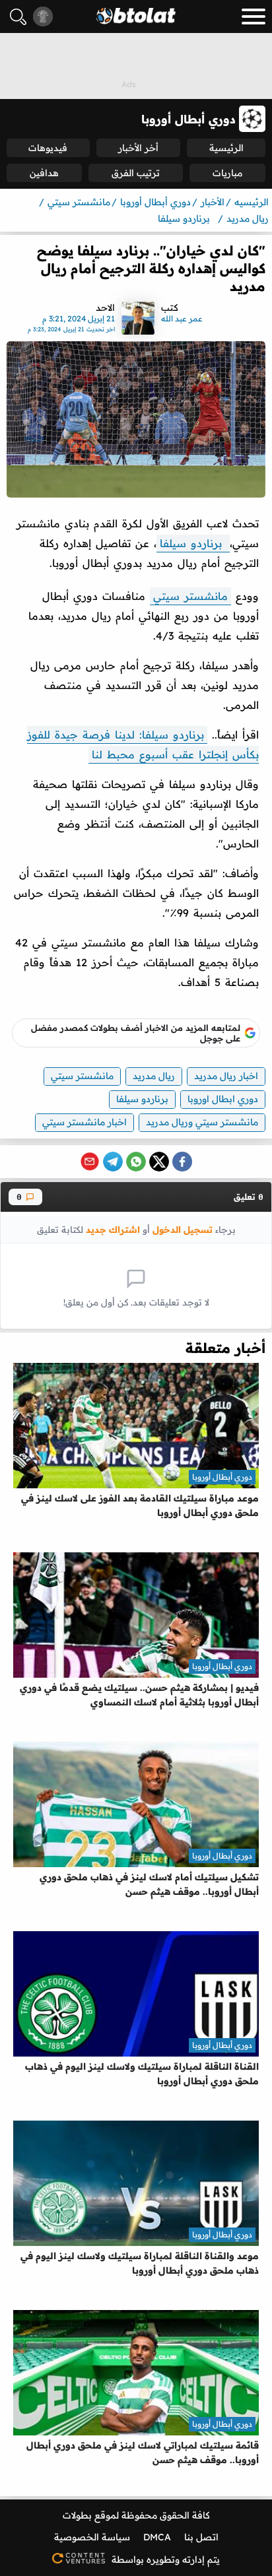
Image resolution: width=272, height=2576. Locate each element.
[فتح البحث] (18, 17)
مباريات (227, 173)
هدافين (44, 173)
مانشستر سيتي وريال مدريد (202, 1122)
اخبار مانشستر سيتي (85, 1122)
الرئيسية (226, 148)
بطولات (77, 2515)
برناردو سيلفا (193, 543)
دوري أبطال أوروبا (222, 1477)
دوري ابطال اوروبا (223, 1099)
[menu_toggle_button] (254, 17)
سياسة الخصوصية (92, 2537)
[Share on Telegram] (113, 1162)
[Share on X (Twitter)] (159, 1162)
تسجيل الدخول (183, 1229)
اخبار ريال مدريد (226, 1076)
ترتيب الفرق (136, 173)
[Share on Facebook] (182, 1162)
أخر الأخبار (138, 148)
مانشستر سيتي (190, 596)
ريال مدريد (154, 1076)
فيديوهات (48, 148)
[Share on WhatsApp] (136, 1162)
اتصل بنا (201, 2537)
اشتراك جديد (113, 1229)
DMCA (157, 2537)
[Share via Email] (90, 1162)
